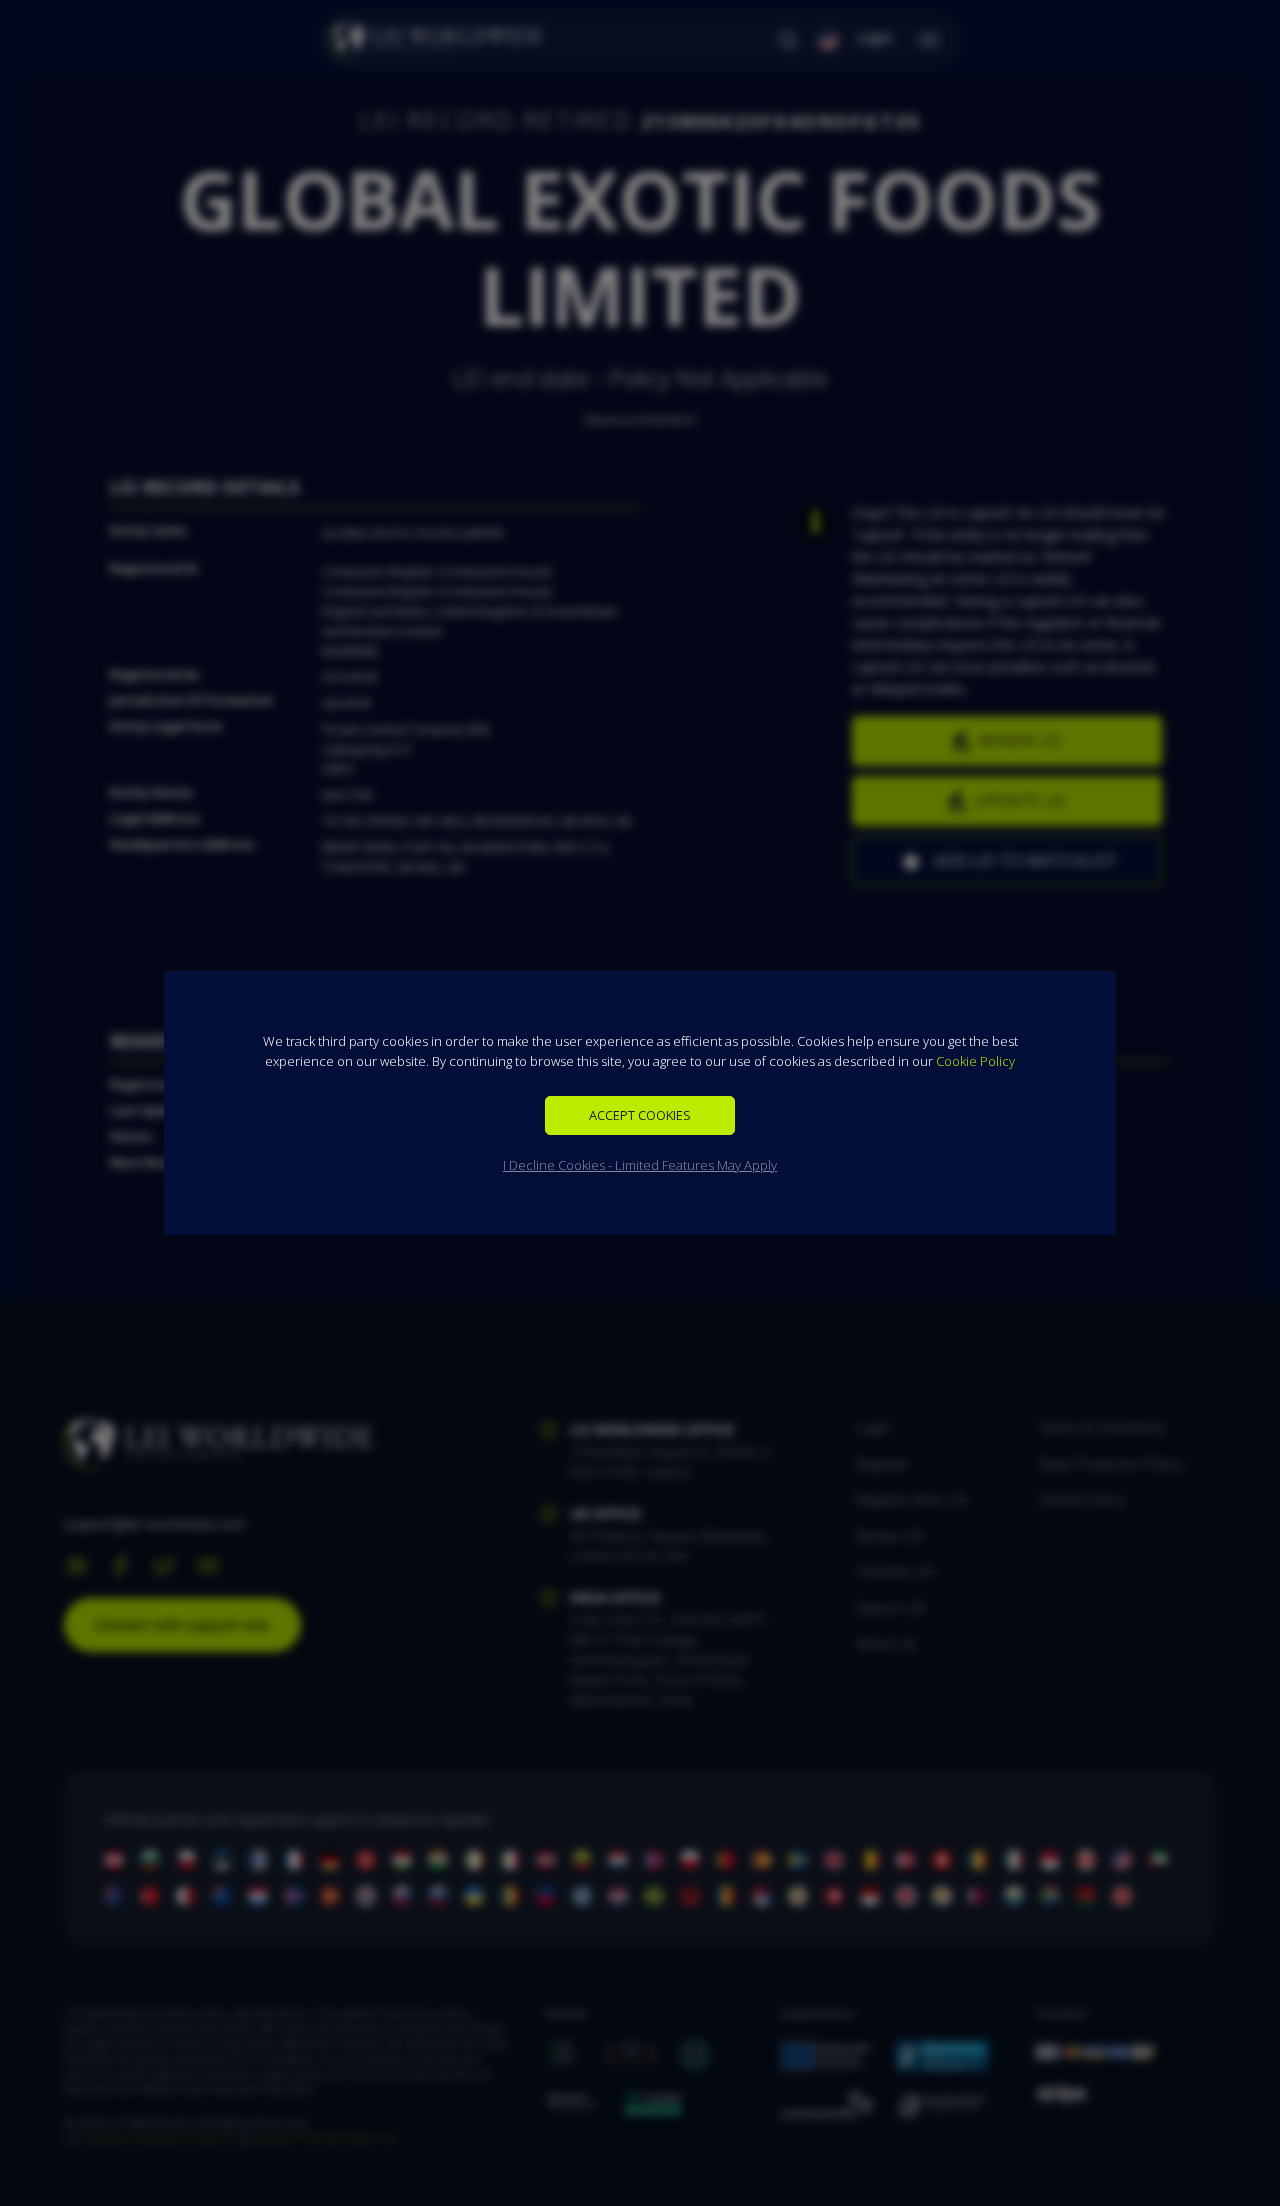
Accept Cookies (640, 1115)
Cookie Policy (975, 1061)
